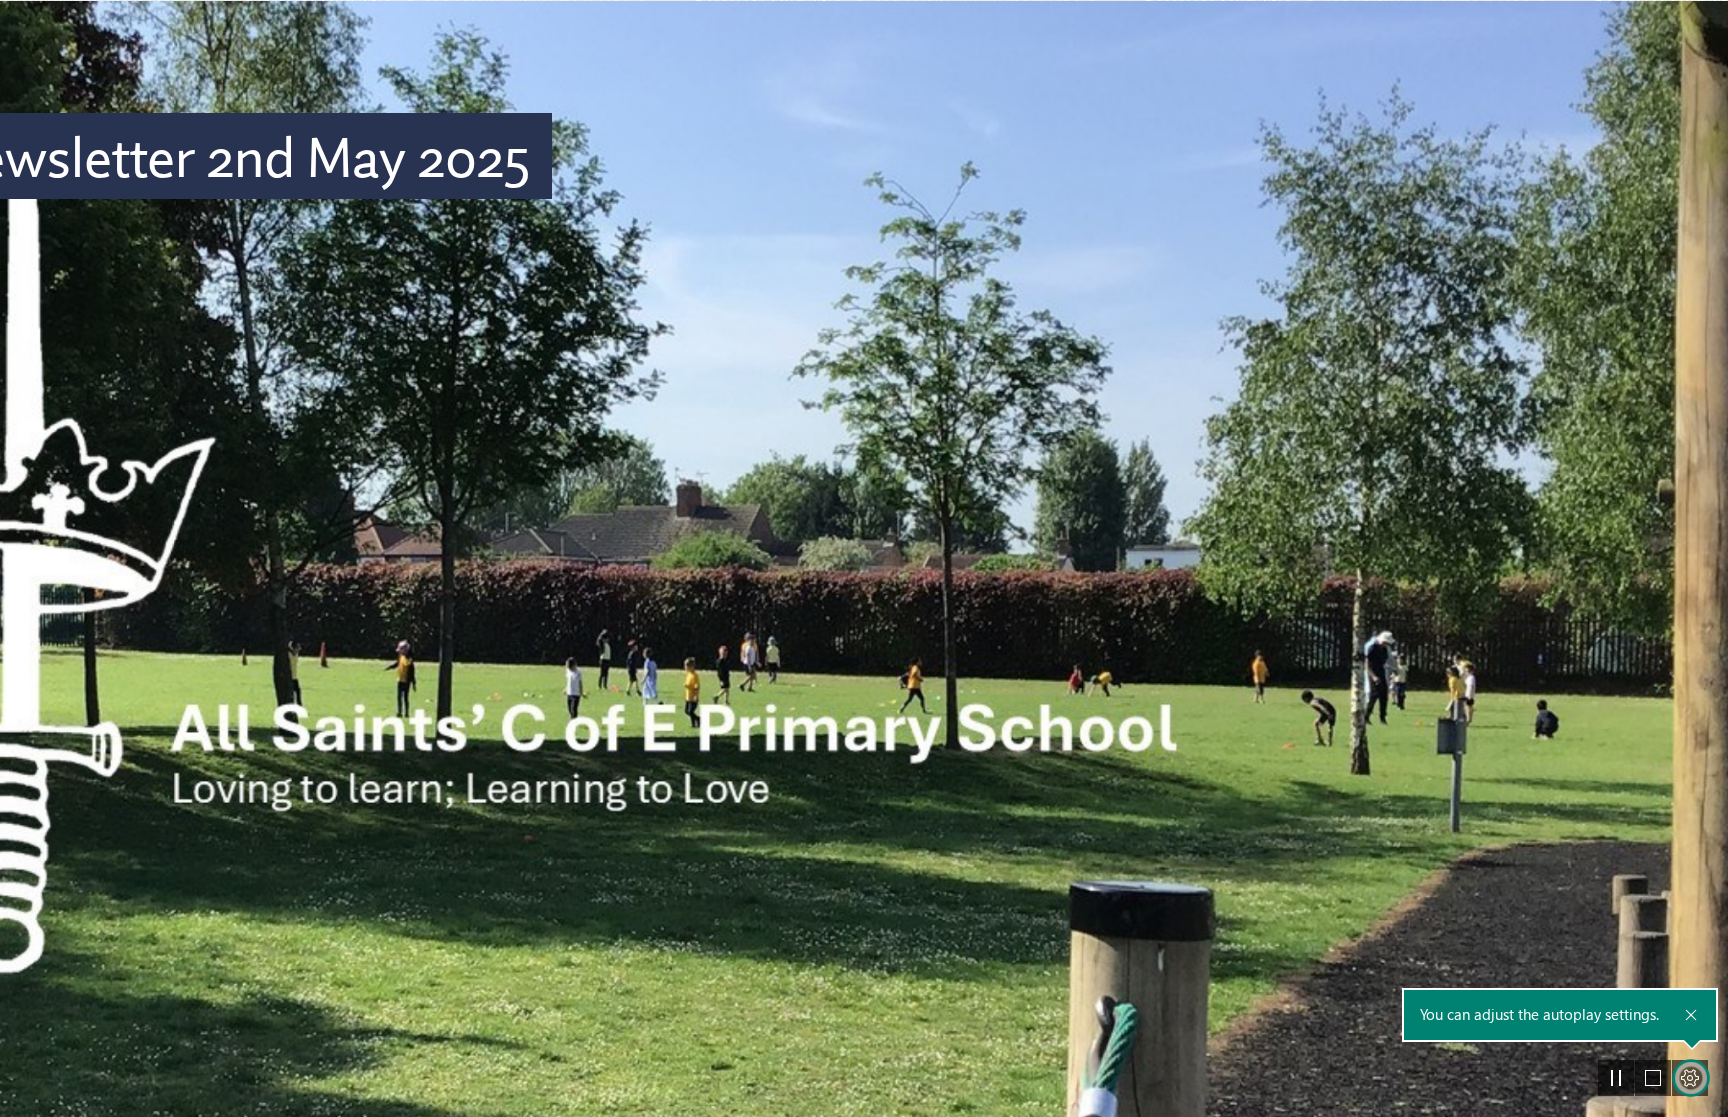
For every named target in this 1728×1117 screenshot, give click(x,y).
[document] (864, 558)
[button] (1616, 1078)
